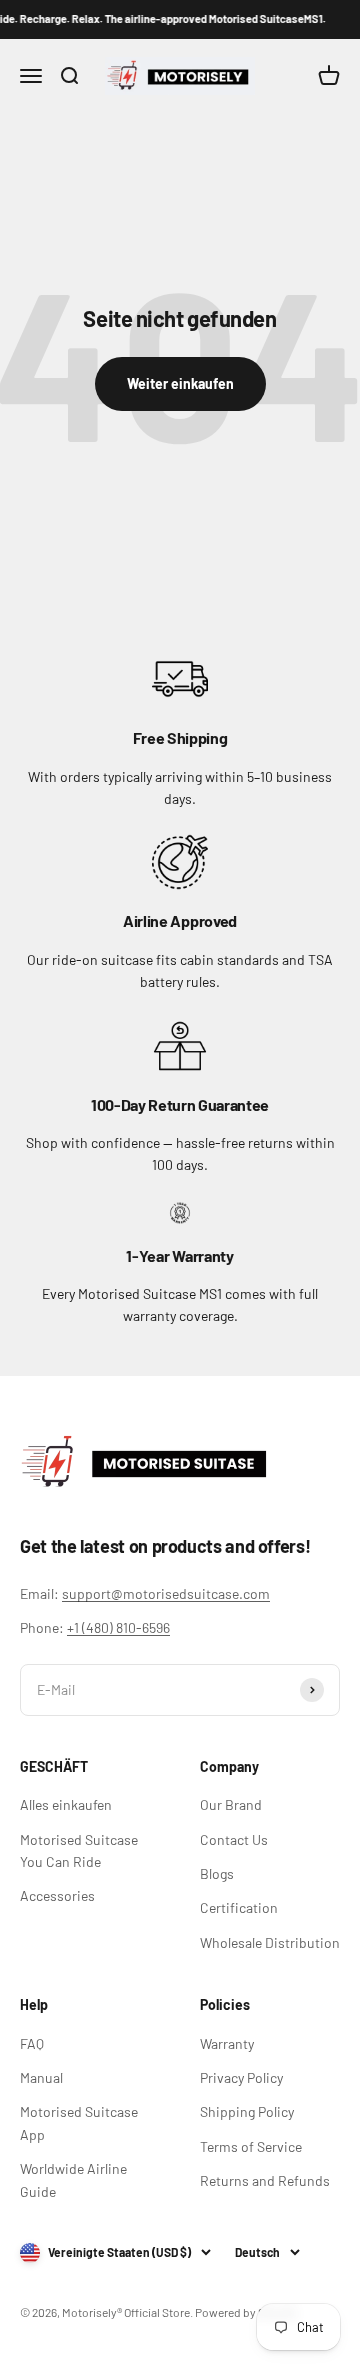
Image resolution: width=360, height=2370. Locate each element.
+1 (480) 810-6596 (118, 1627)
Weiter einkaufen (180, 383)
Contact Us (234, 1839)
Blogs (217, 1873)
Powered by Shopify (246, 2312)
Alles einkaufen (66, 1804)
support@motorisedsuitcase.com (166, 1593)
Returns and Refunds (265, 2180)
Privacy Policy (241, 2077)
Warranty (227, 2043)
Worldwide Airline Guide (73, 2179)
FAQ (32, 2043)
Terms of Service (251, 2146)
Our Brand (231, 1804)
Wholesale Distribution (270, 1942)
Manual (41, 2077)
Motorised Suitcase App (79, 2122)
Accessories (57, 1895)
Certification (239, 1907)
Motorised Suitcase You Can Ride (79, 1850)
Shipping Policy (247, 2111)
